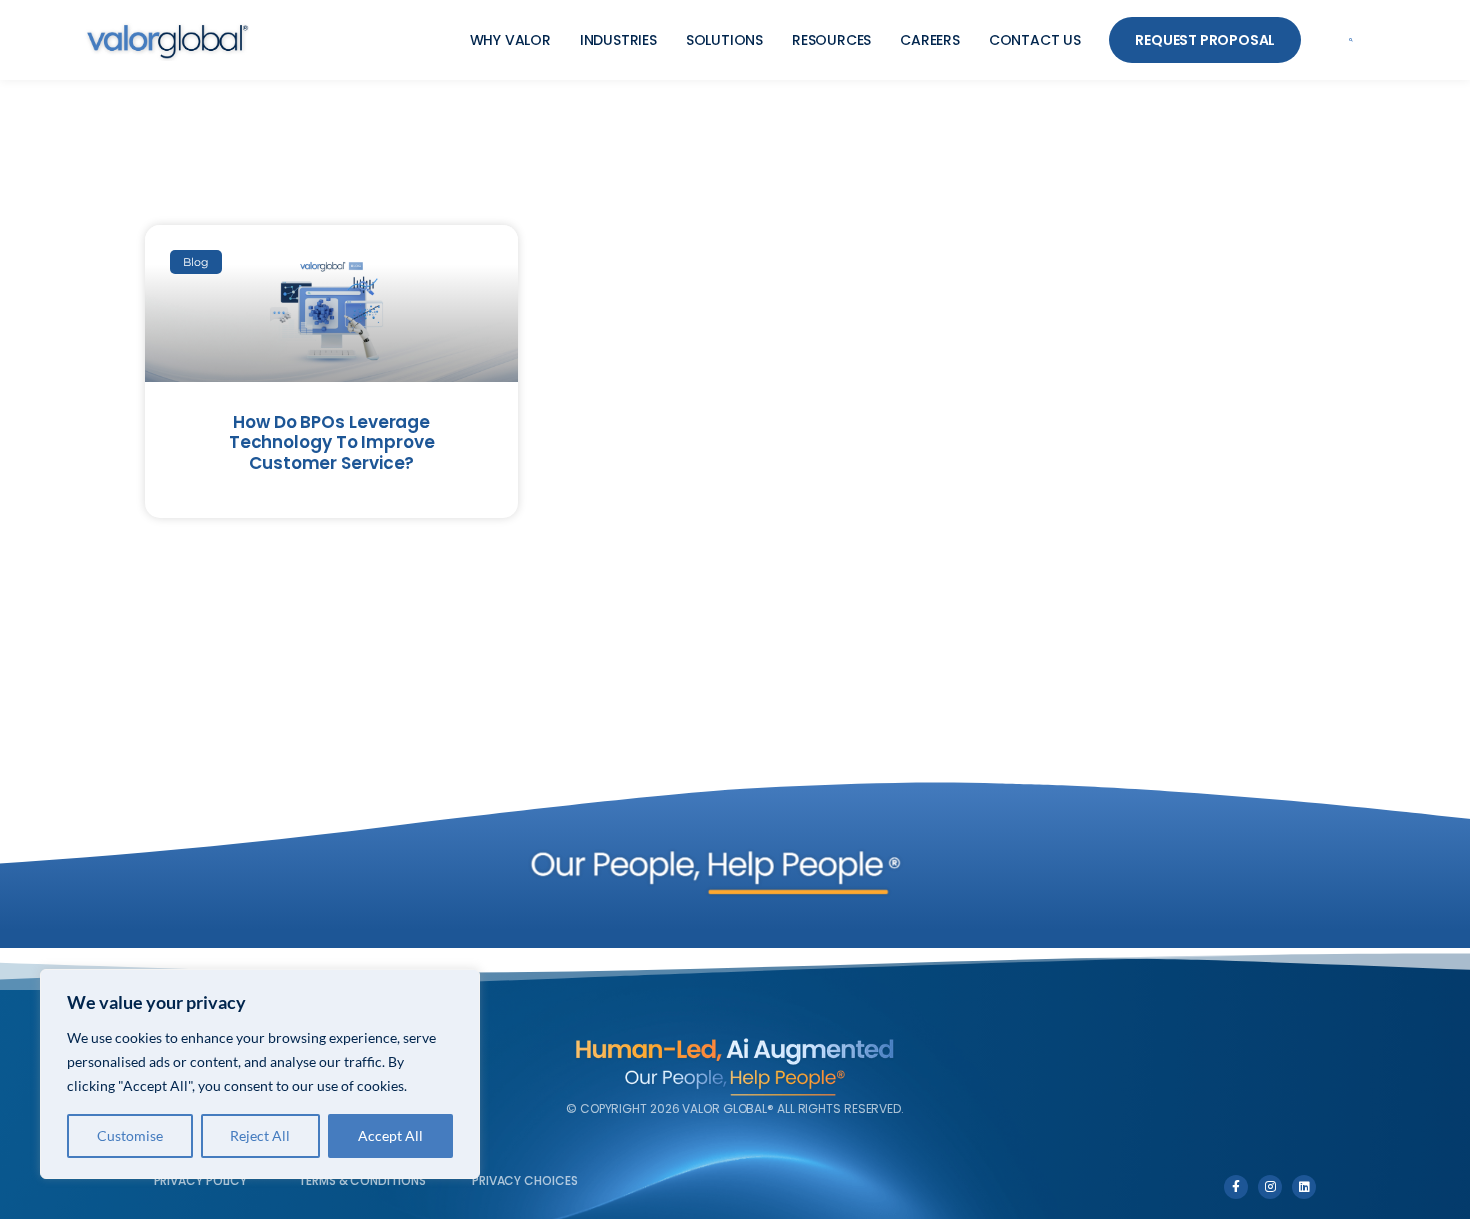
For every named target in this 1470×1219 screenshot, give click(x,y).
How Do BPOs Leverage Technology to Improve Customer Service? (332, 442)
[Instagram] (1270, 1187)
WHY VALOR (510, 40)
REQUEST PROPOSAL (1205, 40)
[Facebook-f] (1236, 1187)
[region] (260, 1074)
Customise (130, 1135)
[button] (1351, 40)
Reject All (260, 1135)
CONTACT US (1035, 40)
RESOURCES (831, 40)
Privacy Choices (525, 1180)
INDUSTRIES (618, 40)
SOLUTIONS (724, 40)
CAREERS (930, 40)
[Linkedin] (1304, 1187)
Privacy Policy (201, 1180)
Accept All (390, 1135)
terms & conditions (361, 1180)
